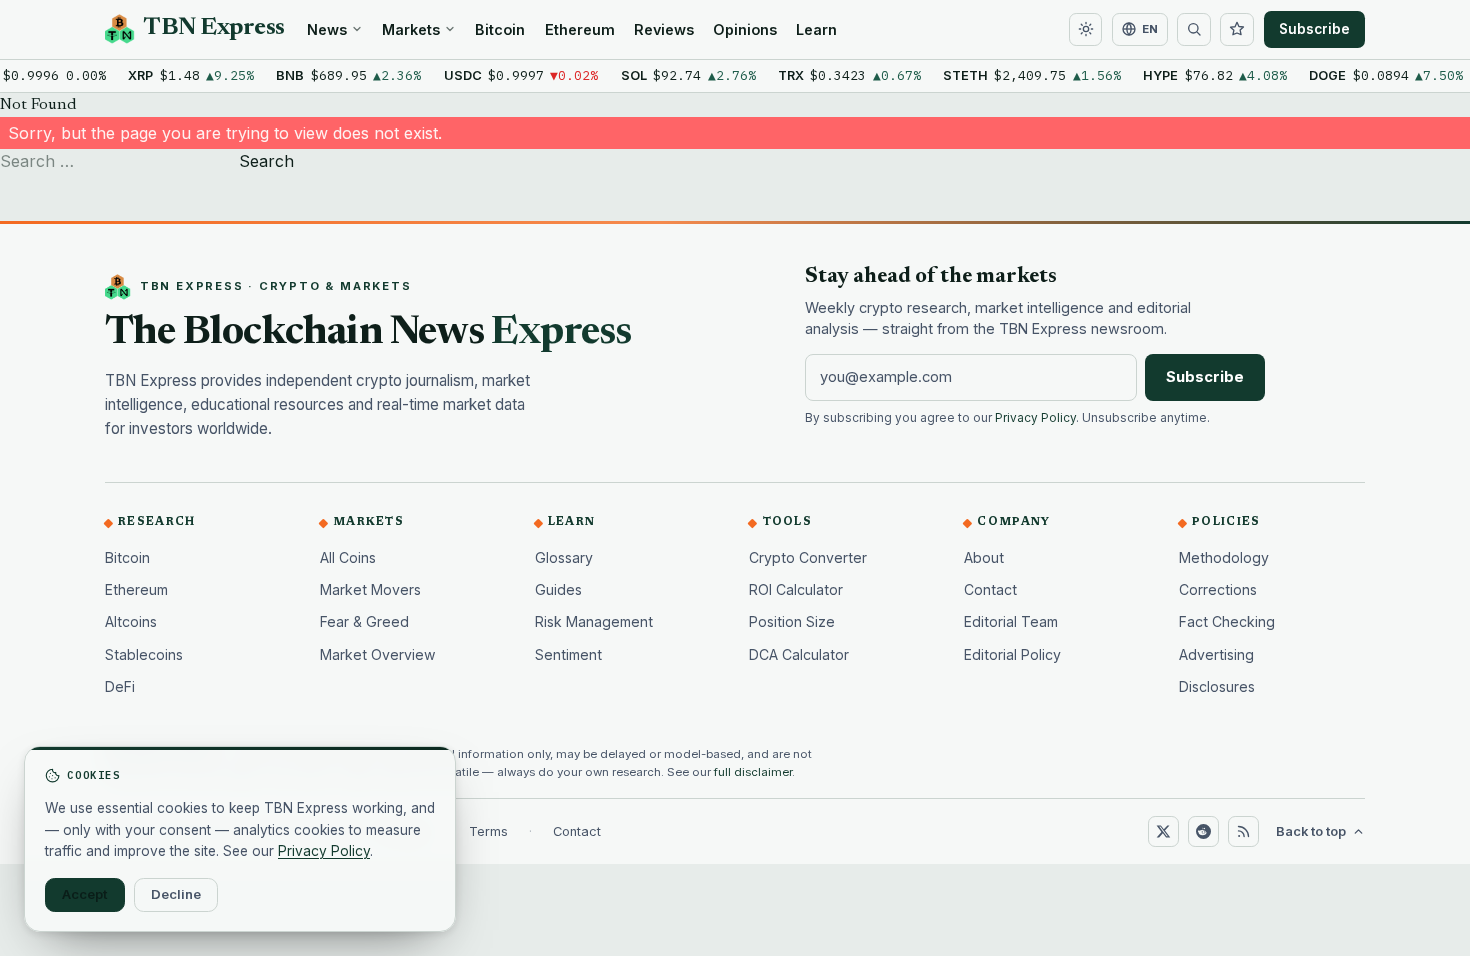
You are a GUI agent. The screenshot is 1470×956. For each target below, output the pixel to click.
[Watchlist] (1237, 30)
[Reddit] (1203, 831)
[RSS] (1243, 831)
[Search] (1194, 30)
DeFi (120, 686)
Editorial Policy (1012, 654)
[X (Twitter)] (1163, 831)
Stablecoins (144, 654)
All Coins (348, 557)
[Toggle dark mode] (1086, 30)
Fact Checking (1227, 621)
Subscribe (1314, 29)
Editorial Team (1011, 621)
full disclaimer (753, 772)
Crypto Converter (808, 557)
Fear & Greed (364, 621)
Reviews (664, 29)
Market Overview (378, 654)
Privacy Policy (1035, 418)
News (327, 29)
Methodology (1224, 557)
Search (266, 161)
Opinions (745, 29)
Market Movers (370, 589)
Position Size (792, 621)
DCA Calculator (799, 654)
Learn (816, 29)
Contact (990, 589)
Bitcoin (500, 29)
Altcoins (131, 621)
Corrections (1218, 589)
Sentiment (568, 654)
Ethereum (580, 29)
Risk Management (594, 621)
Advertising (1216, 654)
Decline (176, 894)
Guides (558, 589)
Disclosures (1217, 686)
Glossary (564, 557)
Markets (411, 29)
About (984, 557)
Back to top (1311, 831)
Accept (85, 894)
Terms (488, 831)
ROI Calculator (796, 589)
